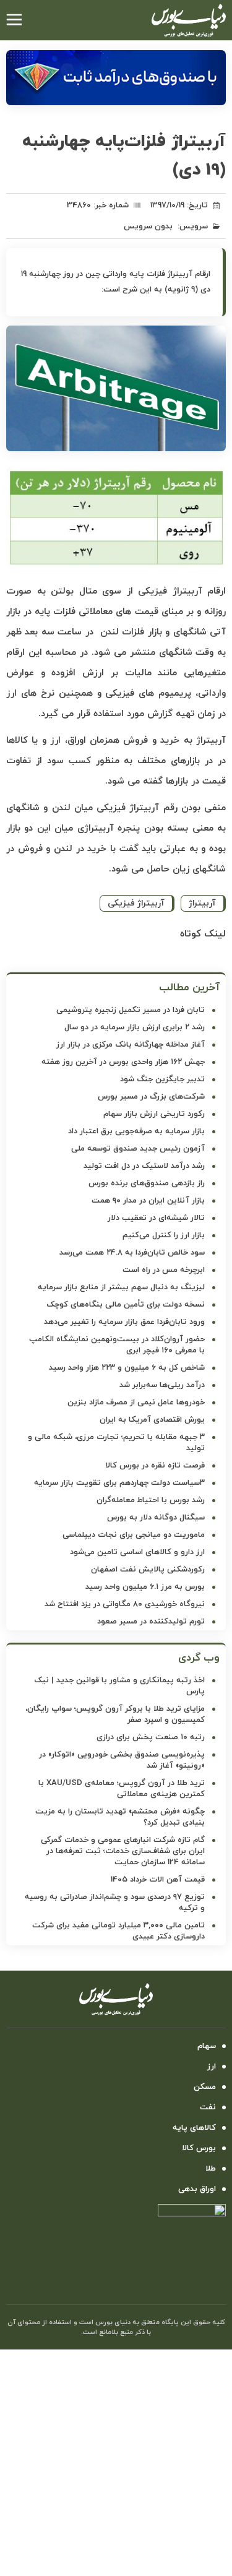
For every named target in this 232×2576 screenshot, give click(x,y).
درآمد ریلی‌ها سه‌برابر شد (162, 1385)
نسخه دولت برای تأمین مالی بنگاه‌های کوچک (126, 1305)
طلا (211, 2169)
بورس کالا (199, 2148)
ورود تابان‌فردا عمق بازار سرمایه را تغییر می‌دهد (124, 1322)
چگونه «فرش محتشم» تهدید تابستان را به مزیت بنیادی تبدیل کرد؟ (120, 1817)
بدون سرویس (148, 227)
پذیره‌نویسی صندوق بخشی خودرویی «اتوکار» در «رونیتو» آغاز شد (122, 1760)
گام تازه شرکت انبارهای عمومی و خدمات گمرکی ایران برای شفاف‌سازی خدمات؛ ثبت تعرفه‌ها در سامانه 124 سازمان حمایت (123, 1851)
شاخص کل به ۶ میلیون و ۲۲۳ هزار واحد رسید (127, 1368)
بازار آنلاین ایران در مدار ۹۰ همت (148, 1201)
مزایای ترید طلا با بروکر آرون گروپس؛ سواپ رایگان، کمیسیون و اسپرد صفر (115, 1714)
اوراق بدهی (197, 2189)
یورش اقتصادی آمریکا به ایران (152, 1420)
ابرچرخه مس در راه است (164, 1270)
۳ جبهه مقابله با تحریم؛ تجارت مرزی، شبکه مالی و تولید (116, 1443)
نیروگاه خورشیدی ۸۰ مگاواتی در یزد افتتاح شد (125, 1604)
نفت (208, 2107)
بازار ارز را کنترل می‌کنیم (164, 1235)
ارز (212, 2067)
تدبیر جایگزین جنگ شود (162, 1079)
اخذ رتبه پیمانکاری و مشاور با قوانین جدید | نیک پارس (119, 1686)
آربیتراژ (202, 903)
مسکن (205, 2087)
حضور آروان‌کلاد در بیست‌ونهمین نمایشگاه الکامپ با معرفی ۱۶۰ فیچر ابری (117, 1345)
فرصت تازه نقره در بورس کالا (155, 1466)
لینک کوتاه (203, 934)
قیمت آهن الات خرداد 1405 (158, 1880)
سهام (207, 2046)
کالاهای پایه (194, 2128)
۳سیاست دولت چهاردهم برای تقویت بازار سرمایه (119, 1483)
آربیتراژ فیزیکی (136, 903)
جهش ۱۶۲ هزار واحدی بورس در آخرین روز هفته (123, 1062)
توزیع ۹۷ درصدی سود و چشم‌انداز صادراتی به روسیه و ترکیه (115, 1903)
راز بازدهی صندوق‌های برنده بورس (147, 1183)
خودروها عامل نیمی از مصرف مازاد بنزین (136, 1403)
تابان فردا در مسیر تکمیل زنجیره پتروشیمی (131, 1010)
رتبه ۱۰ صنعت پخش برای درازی (151, 1737)
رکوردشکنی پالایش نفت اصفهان (148, 1570)
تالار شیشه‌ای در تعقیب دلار (156, 1218)
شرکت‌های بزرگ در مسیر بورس (151, 1097)
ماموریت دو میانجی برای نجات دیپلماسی (134, 1535)
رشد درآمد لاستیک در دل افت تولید (144, 1166)
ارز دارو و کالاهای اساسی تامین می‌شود (137, 1552)
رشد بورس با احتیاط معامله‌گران (151, 1500)
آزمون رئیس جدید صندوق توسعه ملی (138, 1149)
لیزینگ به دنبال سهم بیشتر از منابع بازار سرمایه (121, 1287)
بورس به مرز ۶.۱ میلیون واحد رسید (145, 1587)
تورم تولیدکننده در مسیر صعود (151, 1622)
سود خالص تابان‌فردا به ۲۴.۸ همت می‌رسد (132, 1253)
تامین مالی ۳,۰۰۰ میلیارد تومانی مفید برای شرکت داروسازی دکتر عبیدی (118, 1931)
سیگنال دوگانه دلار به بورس (156, 1518)
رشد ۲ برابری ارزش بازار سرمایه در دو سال (135, 1027)
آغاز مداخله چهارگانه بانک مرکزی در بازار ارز (131, 1045)
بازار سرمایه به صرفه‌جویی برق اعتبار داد (136, 1131)
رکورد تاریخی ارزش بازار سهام (154, 1114)
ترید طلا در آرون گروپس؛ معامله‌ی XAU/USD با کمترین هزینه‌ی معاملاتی (122, 1789)
